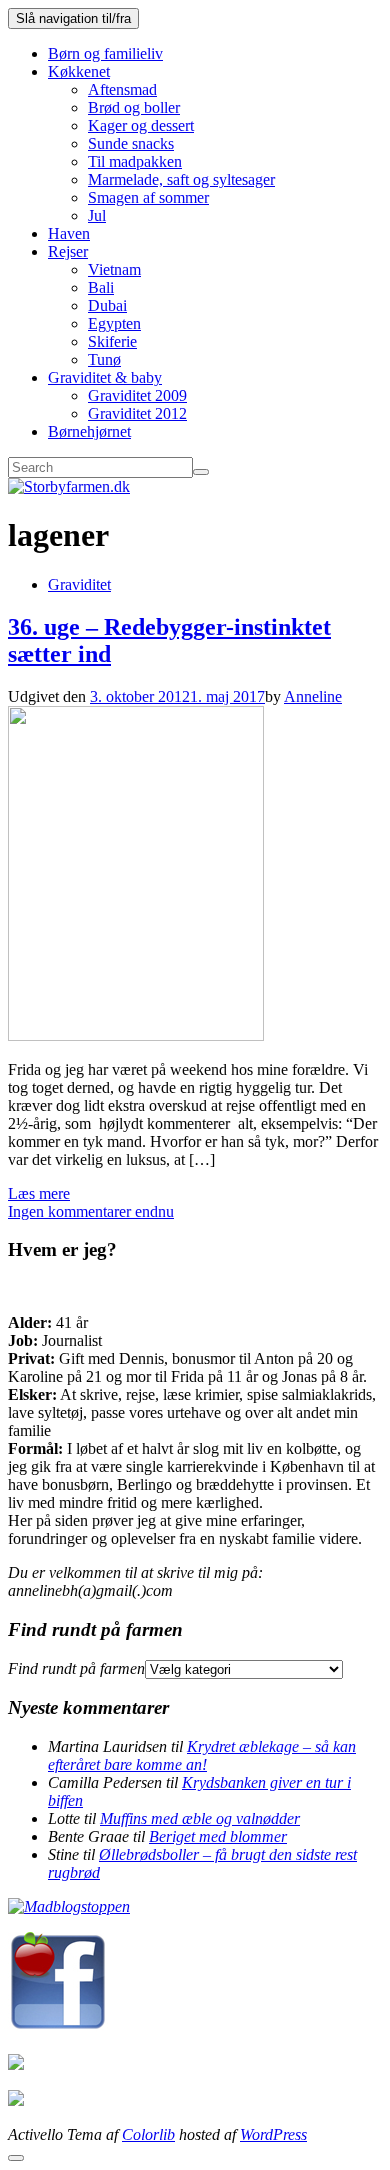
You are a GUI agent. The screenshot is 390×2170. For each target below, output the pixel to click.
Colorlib (148, 2134)
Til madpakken (135, 161)
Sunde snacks (131, 143)
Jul (97, 215)
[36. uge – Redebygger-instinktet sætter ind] (136, 1035)
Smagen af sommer (148, 197)
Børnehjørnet (89, 431)
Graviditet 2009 (137, 395)
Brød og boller (134, 107)
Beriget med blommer (218, 1836)
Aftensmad (122, 89)
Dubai (107, 305)
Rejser (68, 251)
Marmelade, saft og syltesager (181, 179)
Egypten (114, 323)
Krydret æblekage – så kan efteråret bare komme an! (202, 1755)
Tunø (104, 359)
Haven (69, 233)
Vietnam (114, 269)
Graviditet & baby (105, 377)
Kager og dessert (141, 125)
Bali (101, 287)
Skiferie (112, 341)
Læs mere (39, 1193)
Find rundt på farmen (76, 1668)
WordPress (273, 2134)
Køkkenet (79, 71)
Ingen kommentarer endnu (91, 1211)
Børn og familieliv (105, 53)
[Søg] (201, 472)
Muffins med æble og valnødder (200, 1818)
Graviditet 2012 (137, 413)
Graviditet (79, 584)
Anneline (313, 696)
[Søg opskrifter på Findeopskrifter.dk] (69, 1906)
